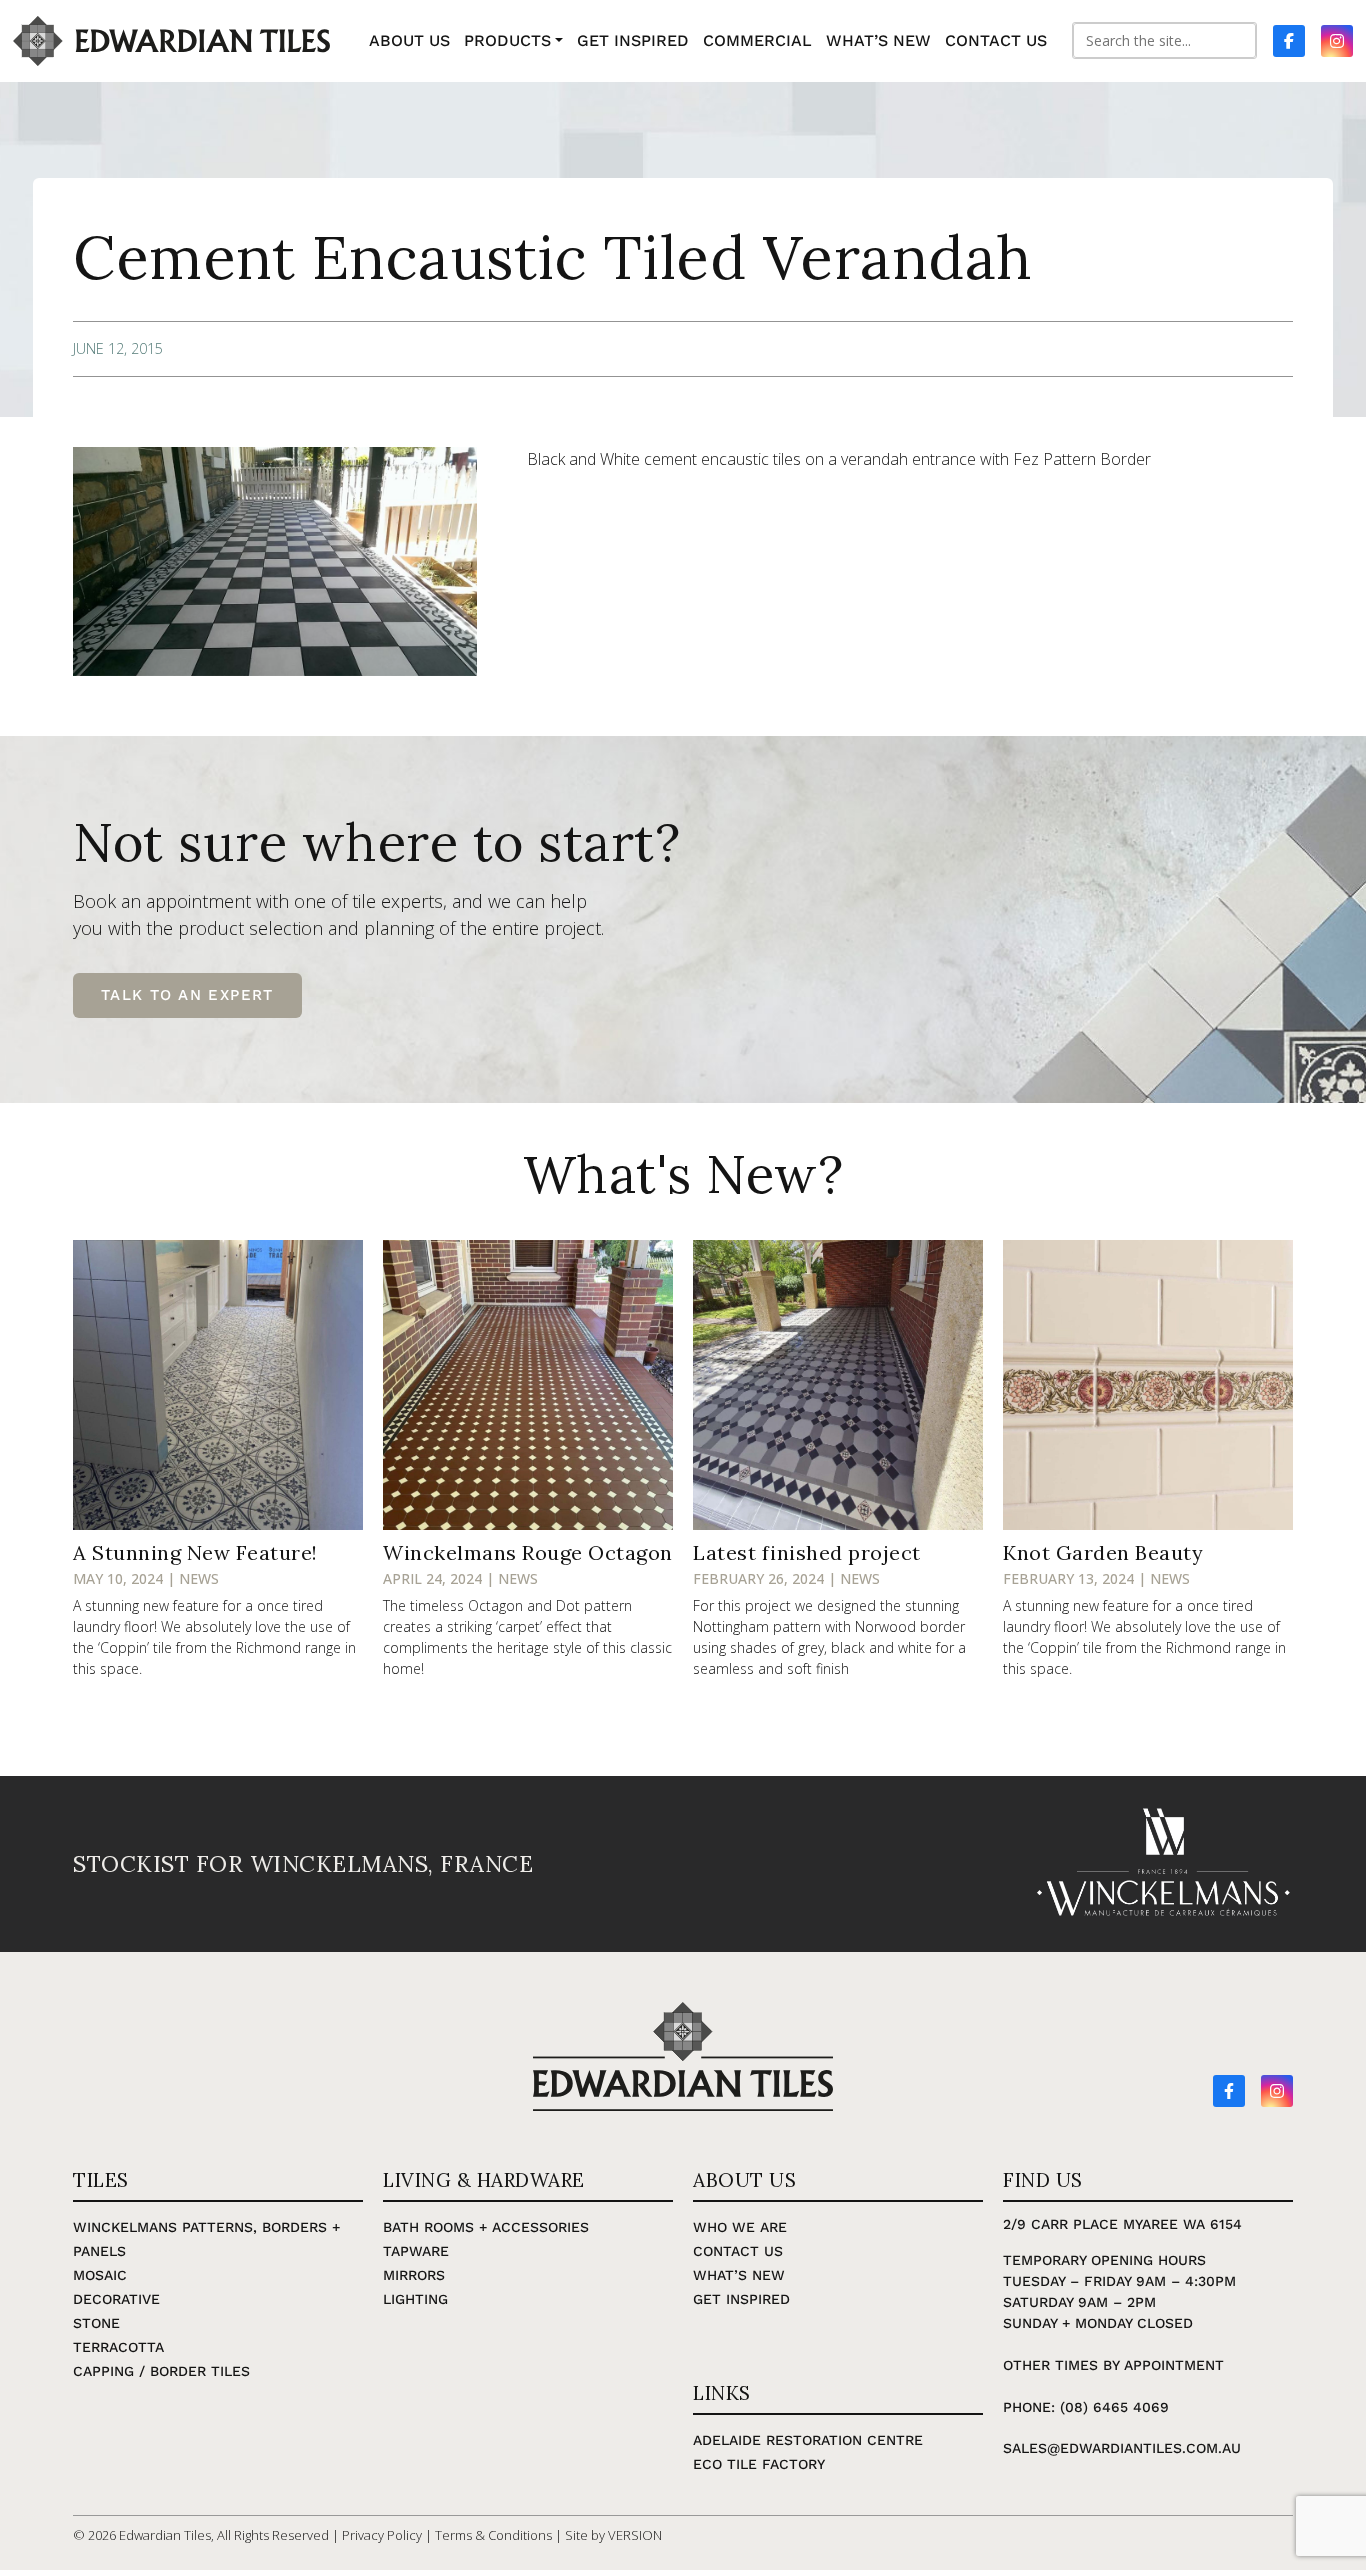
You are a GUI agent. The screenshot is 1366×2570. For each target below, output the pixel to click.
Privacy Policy (382, 2535)
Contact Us (738, 2251)
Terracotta (118, 2347)
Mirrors (414, 2275)
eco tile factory (759, 2464)
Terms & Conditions (493, 2535)
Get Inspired (741, 2299)
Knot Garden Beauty (1103, 1552)
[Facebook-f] (1229, 2091)
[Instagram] (1277, 2091)
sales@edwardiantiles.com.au (1122, 2448)
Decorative (116, 2299)
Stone (96, 2323)
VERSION (635, 2535)
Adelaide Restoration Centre (808, 2440)
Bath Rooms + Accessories (486, 2227)
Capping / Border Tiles (161, 2371)
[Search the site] (1164, 40)
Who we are (740, 2227)
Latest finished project (807, 1552)
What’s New (739, 2275)
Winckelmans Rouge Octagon (528, 1552)
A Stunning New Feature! (195, 1552)
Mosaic (100, 2275)
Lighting (415, 2299)
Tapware (416, 2251)
